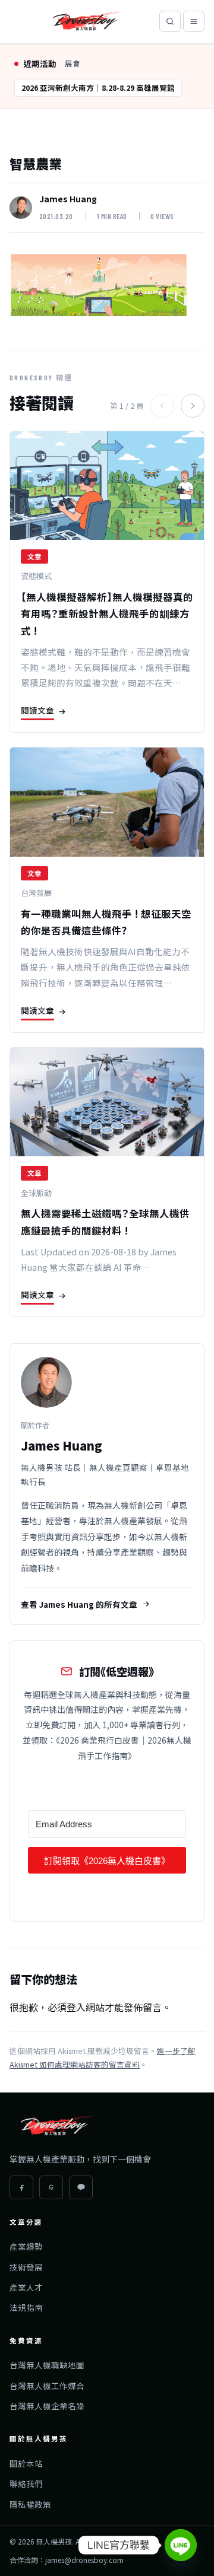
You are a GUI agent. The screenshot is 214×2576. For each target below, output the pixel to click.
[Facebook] (21, 2187)
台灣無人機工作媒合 (47, 2386)
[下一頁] (193, 406)
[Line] (181, 2545)
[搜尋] (170, 21)
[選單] (194, 21)
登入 (76, 2007)
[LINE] (81, 2187)
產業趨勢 (26, 2246)
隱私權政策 (30, 2504)
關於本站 (26, 2463)
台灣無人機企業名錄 (47, 2406)
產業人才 (26, 2287)
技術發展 (26, 2267)
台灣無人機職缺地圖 (47, 2365)
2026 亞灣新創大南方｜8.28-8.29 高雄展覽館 (98, 88)
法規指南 (26, 2307)
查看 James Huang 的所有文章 (79, 1604)
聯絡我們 (26, 2483)
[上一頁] (162, 406)
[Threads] (51, 2187)
